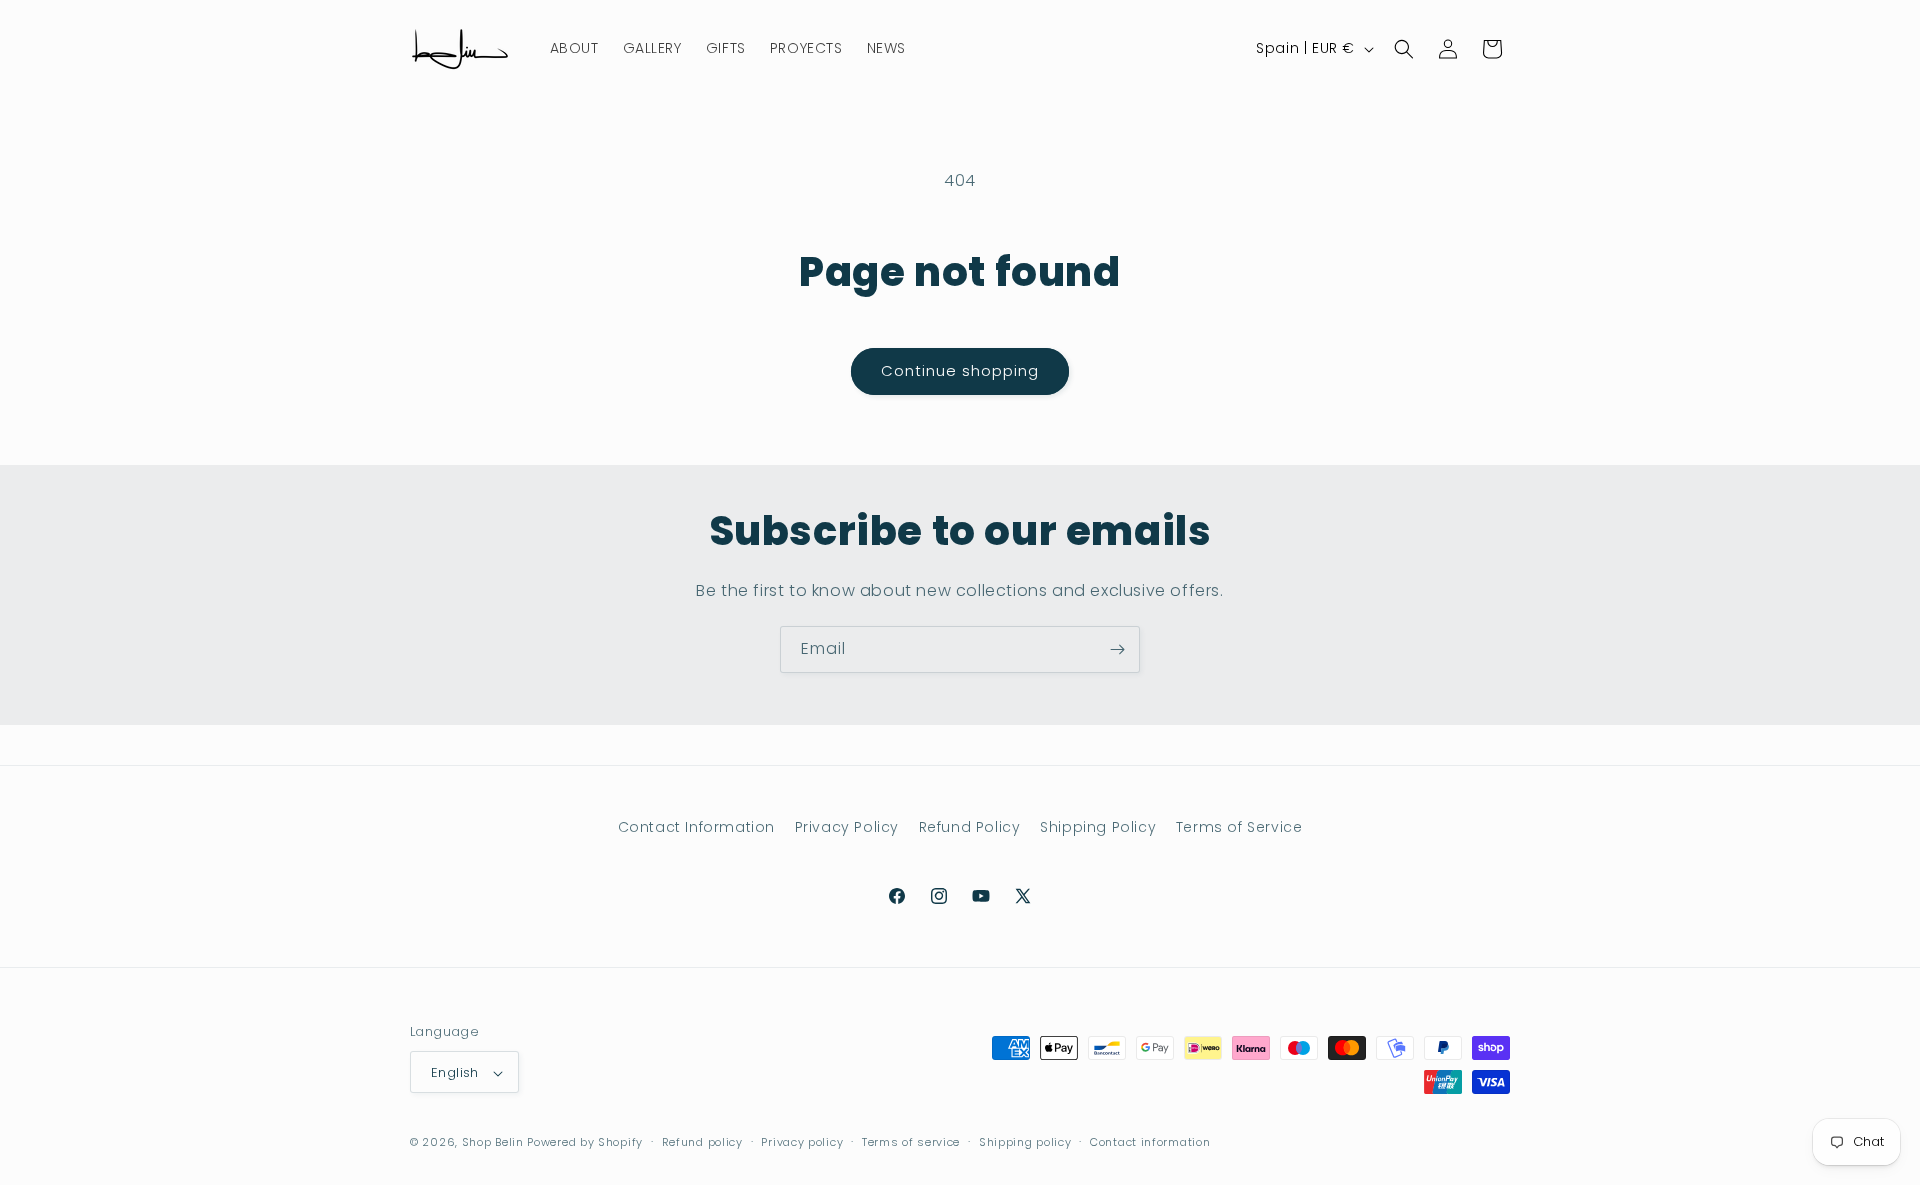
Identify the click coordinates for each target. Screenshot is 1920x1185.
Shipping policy (1025, 1142)
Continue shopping (960, 370)
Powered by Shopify (585, 1143)
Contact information (1150, 1142)
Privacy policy (802, 1142)
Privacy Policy (847, 827)
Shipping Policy (1098, 827)
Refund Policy (970, 827)
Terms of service (911, 1142)
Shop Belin (493, 1143)
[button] (1404, 49)
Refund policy (702, 1142)
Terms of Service (1239, 827)
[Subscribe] (1117, 649)
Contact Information (696, 827)
